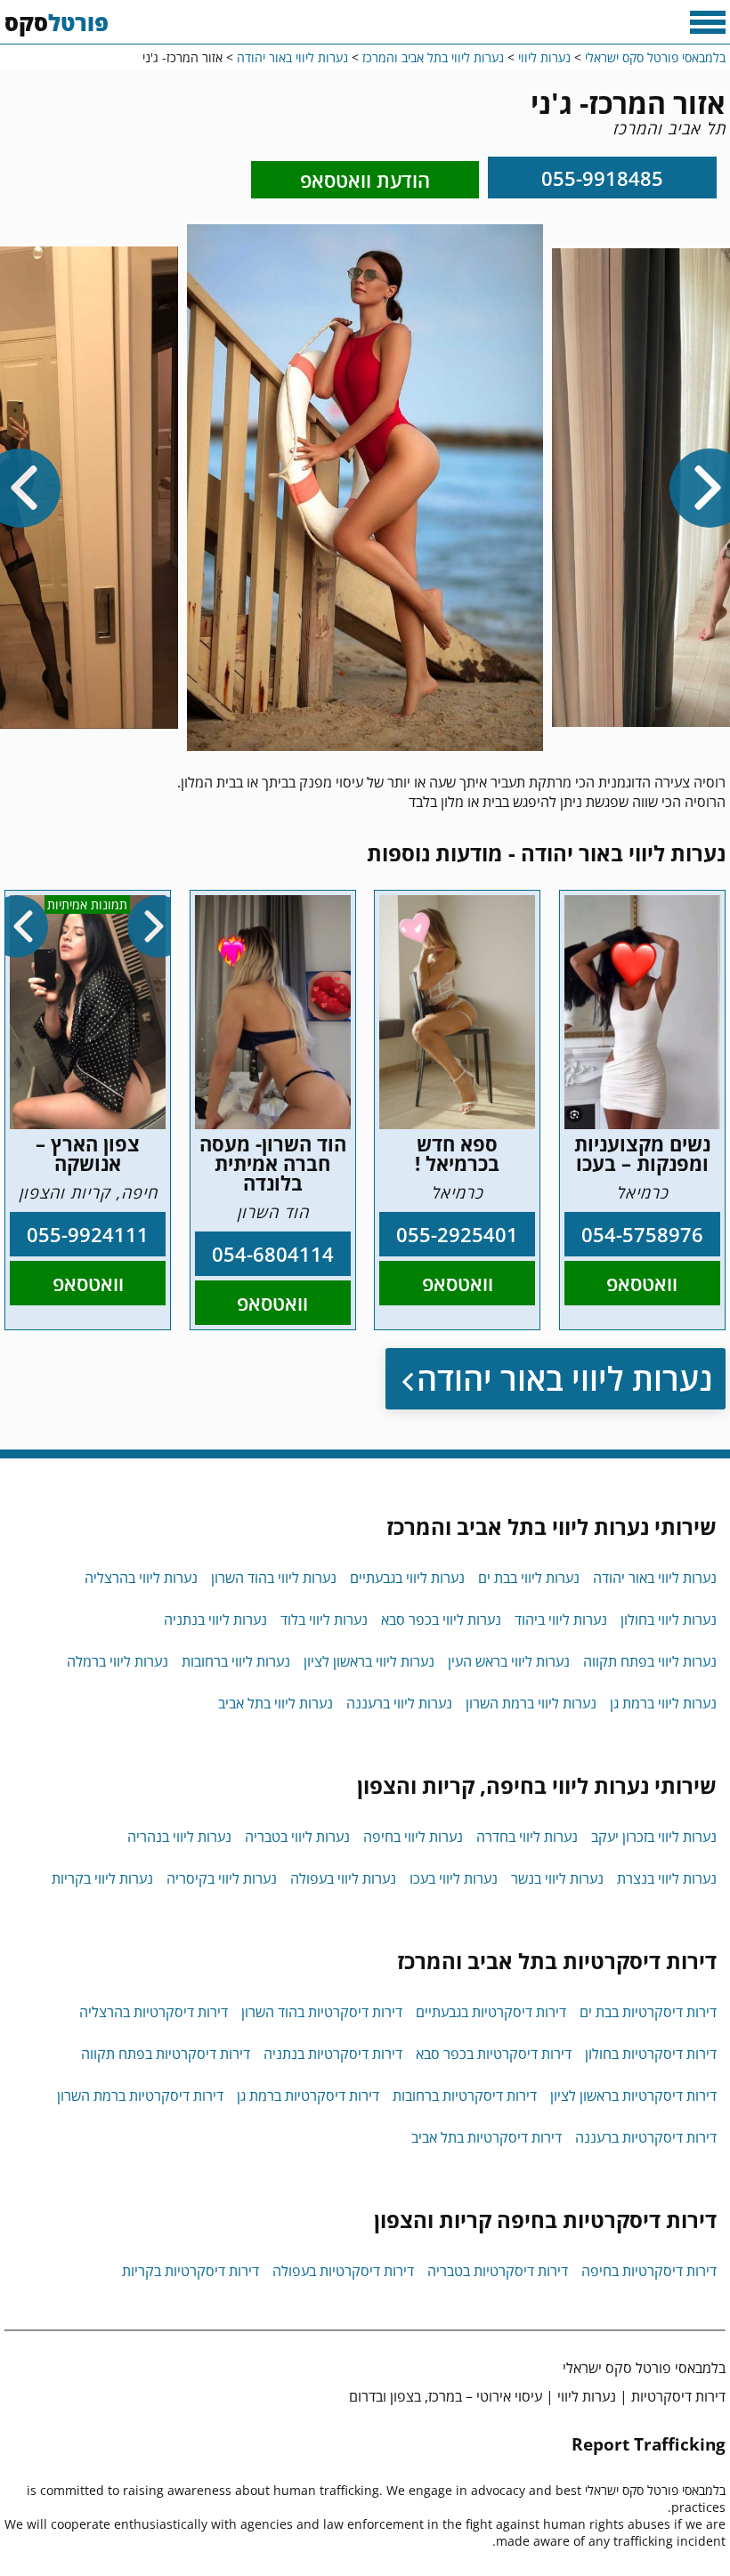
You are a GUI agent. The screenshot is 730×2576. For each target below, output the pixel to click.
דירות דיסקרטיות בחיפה (649, 2271)
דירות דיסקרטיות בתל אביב (487, 2137)
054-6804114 (273, 1254)
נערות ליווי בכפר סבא (441, 1619)
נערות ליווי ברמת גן (663, 1703)
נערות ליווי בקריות (102, 1878)
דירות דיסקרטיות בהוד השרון (322, 2012)
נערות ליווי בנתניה (215, 1619)
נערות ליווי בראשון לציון (369, 1661)
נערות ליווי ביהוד (561, 1619)
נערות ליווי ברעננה (399, 1703)
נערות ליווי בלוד (324, 1619)
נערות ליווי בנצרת (667, 1878)
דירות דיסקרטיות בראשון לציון (633, 2096)
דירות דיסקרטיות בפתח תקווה (166, 2054)
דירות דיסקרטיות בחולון (651, 2054)
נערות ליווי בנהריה (179, 1837)
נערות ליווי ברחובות (236, 1661)
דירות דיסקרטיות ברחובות (465, 2096)
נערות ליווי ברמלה (118, 1661)
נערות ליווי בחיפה (413, 1837)
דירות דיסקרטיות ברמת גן (308, 2096)
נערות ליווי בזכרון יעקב (654, 1837)
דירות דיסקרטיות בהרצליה (154, 2012)
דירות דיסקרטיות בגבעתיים (491, 2012)
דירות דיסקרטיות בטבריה (498, 2271)
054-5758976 (642, 1234)
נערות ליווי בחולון (669, 1619)
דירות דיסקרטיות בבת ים (648, 2012)
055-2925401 (457, 1234)
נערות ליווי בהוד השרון (274, 1578)
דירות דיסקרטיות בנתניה (333, 2054)
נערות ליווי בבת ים (529, 1578)
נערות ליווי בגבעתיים (407, 1578)
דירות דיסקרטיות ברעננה (646, 2137)
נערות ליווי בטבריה (297, 1837)
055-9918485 (602, 178)
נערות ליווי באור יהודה (564, 1379)
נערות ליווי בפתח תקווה (650, 1661)
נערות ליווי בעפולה (343, 1878)
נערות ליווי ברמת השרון (531, 1703)
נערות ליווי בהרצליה (141, 1578)
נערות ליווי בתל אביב (276, 1703)
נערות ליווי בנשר (557, 1878)
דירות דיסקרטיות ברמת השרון (140, 2096)
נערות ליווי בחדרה (527, 1837)
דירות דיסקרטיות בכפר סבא (494, 2054)
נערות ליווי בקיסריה (222, 1878)
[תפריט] (708, 22)
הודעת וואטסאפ (365, 180)
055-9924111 (88, 1234)
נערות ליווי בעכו (454, 1878)
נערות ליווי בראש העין (509, 1661)
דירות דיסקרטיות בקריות (191, 2271)
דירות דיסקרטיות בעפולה (343, 2271)
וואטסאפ (642, 1283)
